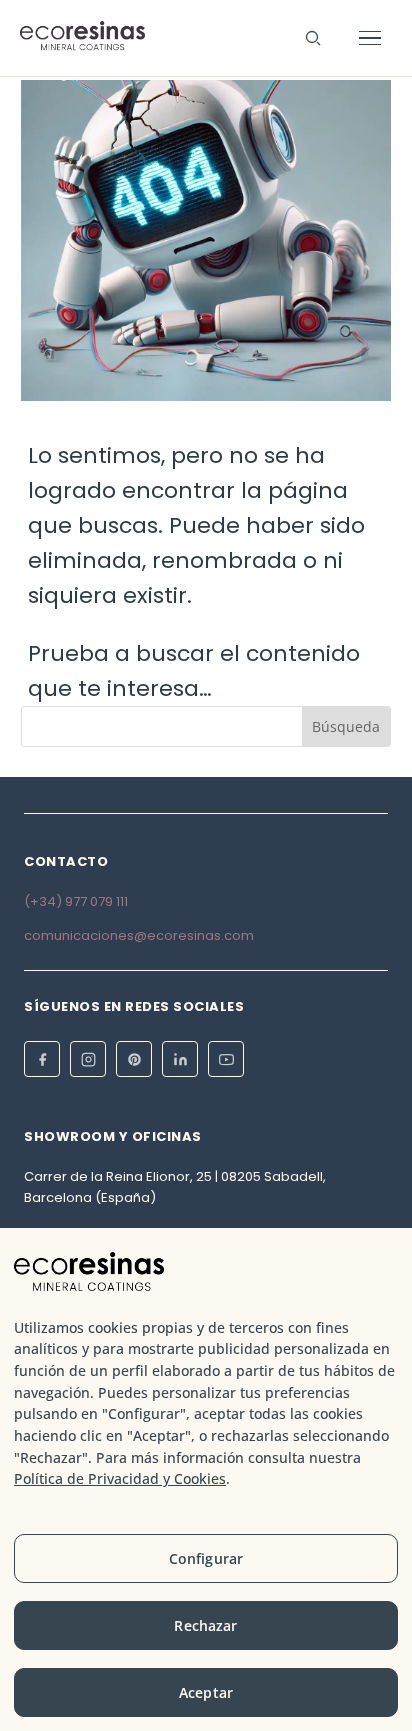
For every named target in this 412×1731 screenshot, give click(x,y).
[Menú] (370, 38)
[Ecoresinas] (82, 38)
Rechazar (205, 1625)
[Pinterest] (134, 1059)
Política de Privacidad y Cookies (120, 1478)
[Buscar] (313, 38)
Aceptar (206, 1692)
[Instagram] (88, 1059)
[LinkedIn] (180, 1059)
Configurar (206, 1558)
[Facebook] (42, 1059)
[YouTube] (226, 1059)
